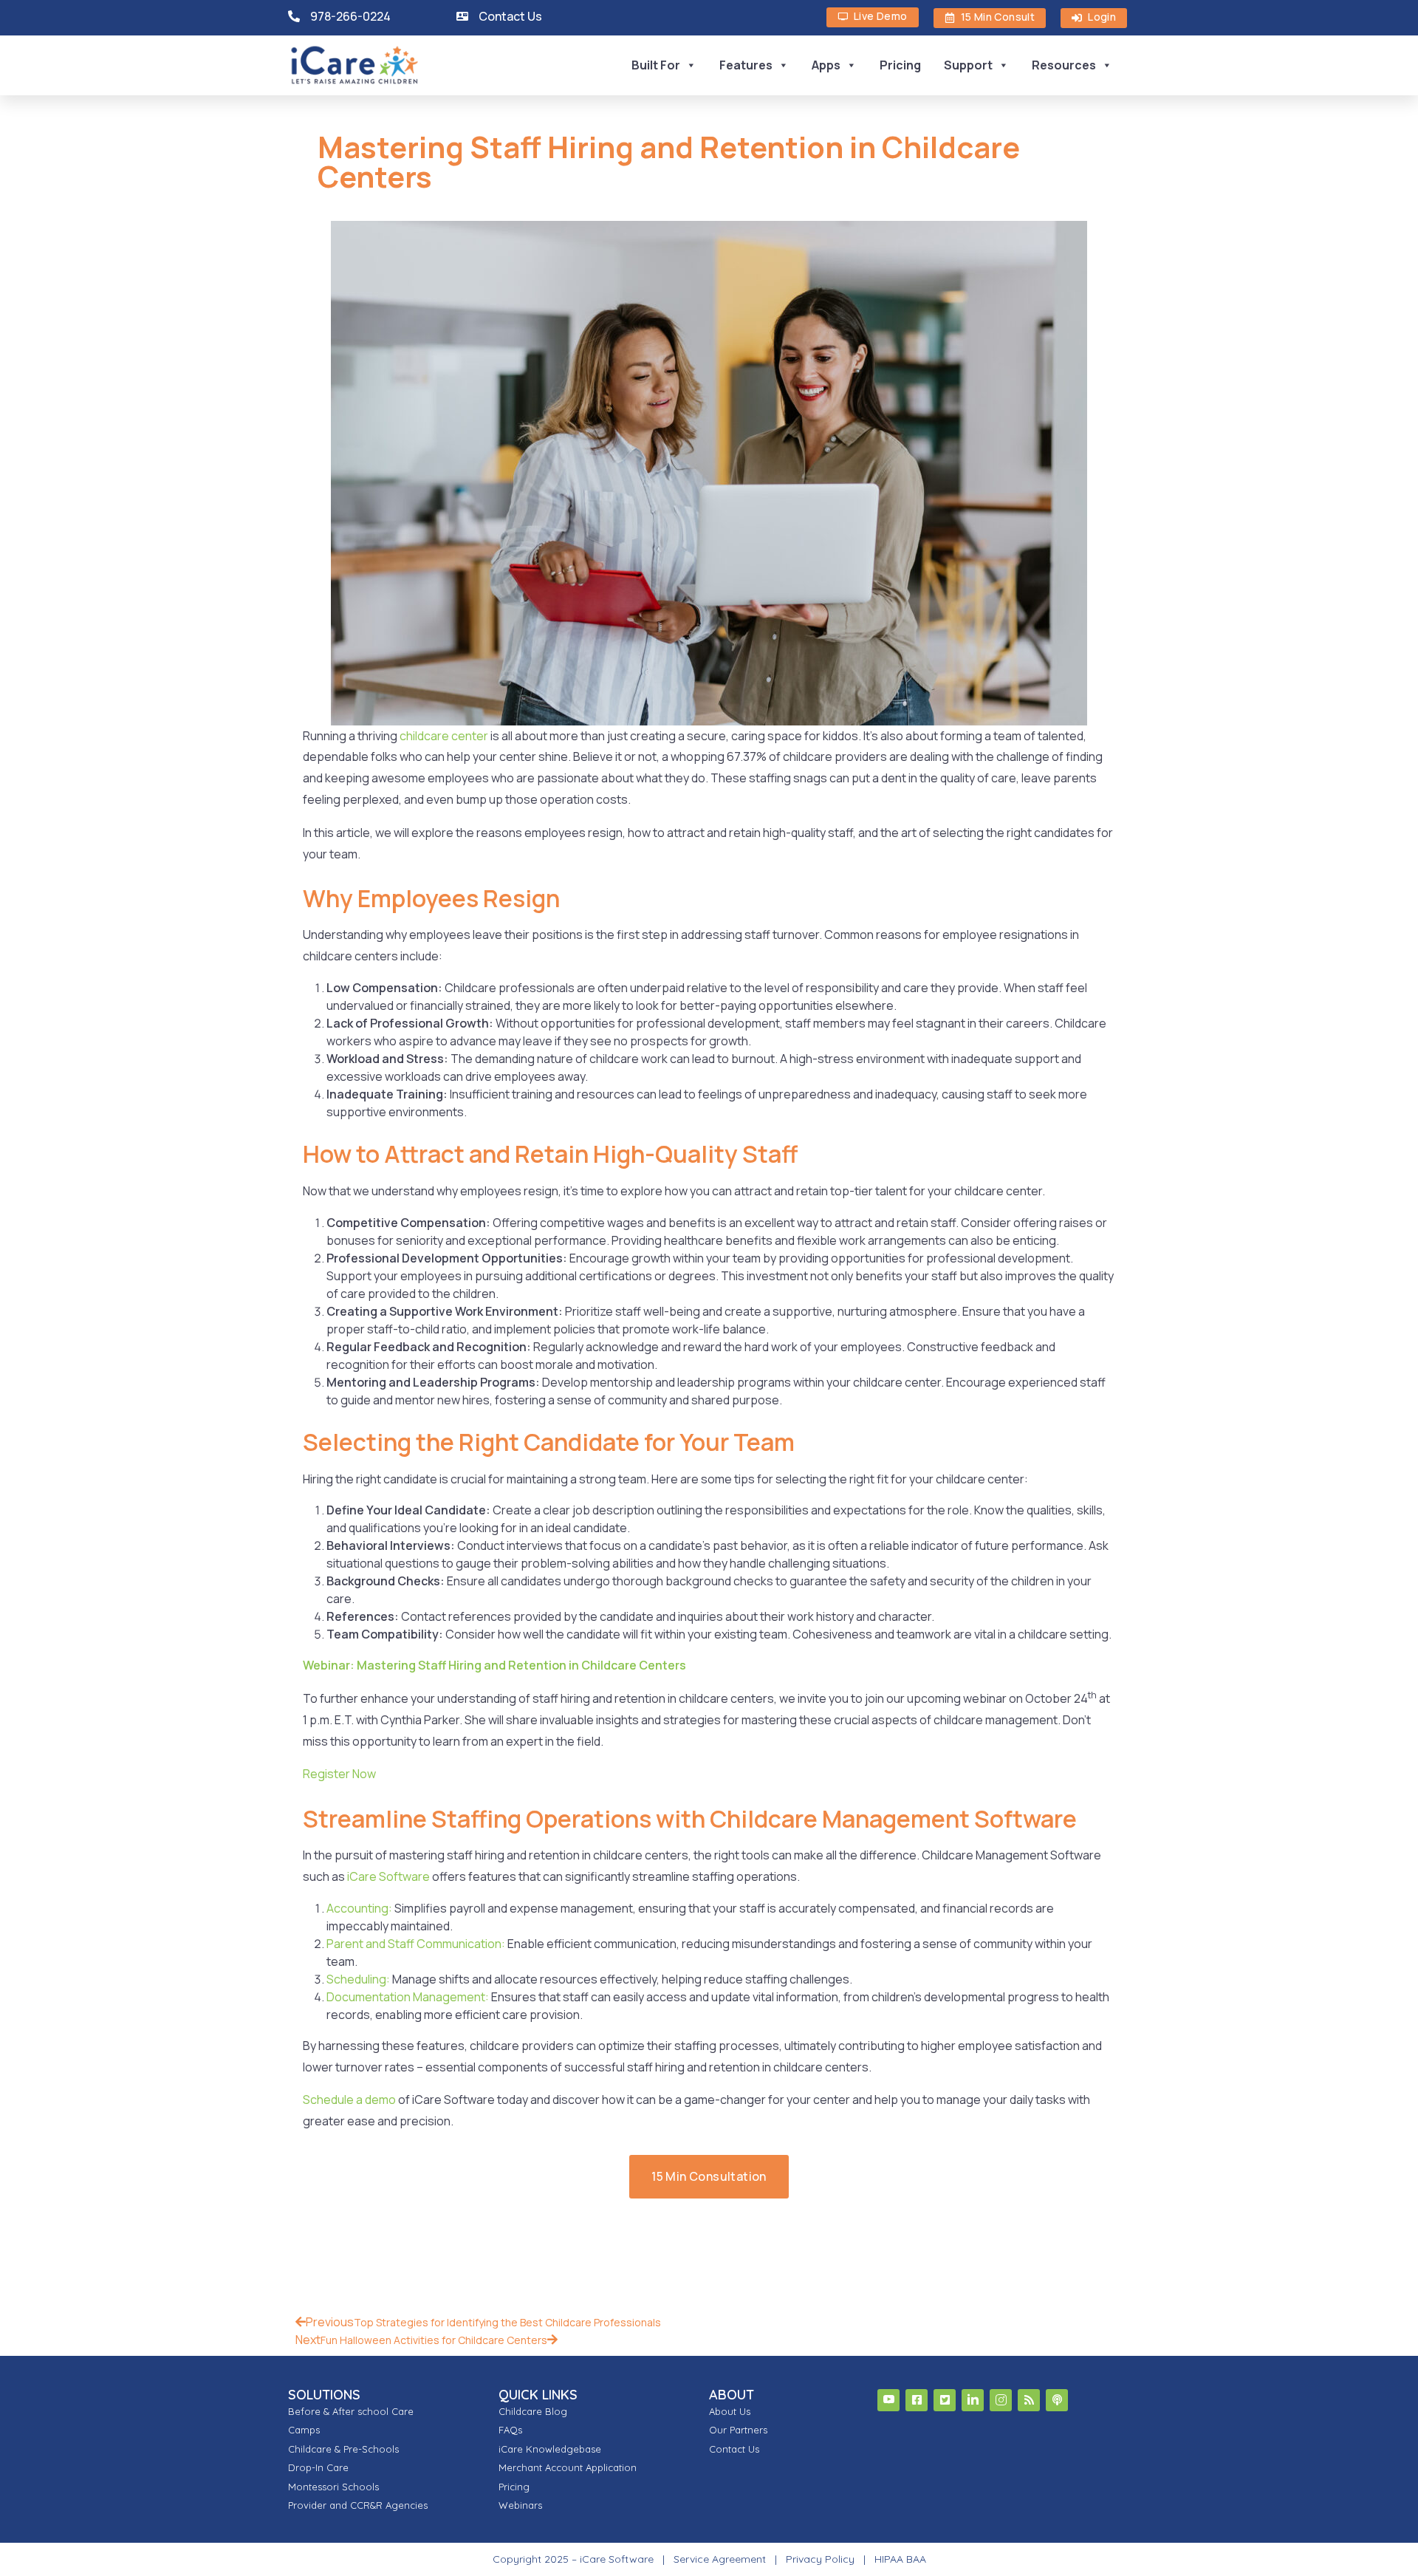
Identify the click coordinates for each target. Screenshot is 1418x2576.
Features (746, 65)
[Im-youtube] (888, 2400)
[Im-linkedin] (973, 2400)
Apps (826, 65)
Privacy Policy (820, 2559)
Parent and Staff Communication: (416, 1944)
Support (968, 65)
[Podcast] (1057, 2400)
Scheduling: (358, 1979)
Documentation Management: (408, 1997)
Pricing (900, 65)
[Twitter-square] (945, 2400)
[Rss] (1029, 2400)
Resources (1064, 65)
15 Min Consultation (709, 2176)
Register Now (339, 1774)
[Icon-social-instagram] (1001, 2400)
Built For (656, 65)
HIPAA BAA (900, 2559)
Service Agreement (721, 2559)
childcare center (444, 736)
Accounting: (359, 1908)
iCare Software (388, 1876)
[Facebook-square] (917, 2400)
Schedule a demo (349, 2100)
